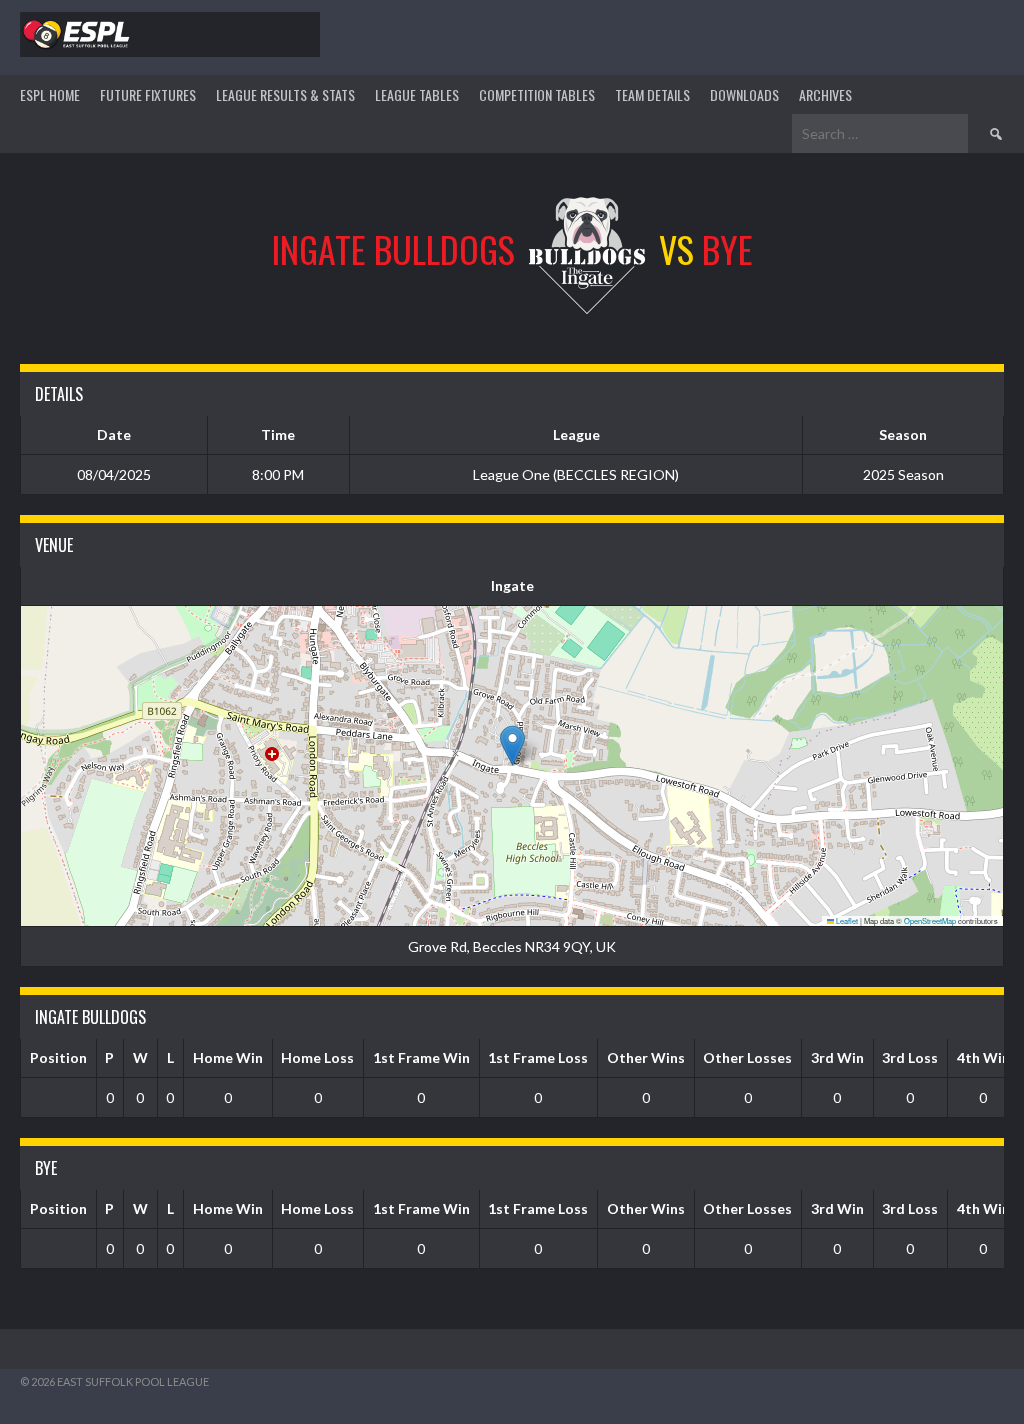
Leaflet (846, 920)
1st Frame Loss (538, 1057)
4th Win (983, 1057)
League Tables (417, 94)
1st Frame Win (421, 1057)
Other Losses (747, 1057)
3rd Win (837, 1057)
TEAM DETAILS (652, 94)
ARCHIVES (825, 94)
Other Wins (646, 1057)
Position (58, 1057)
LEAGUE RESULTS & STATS (285, 94)
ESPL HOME (50, 94)
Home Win (228, 1057)
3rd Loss (910, 1057)
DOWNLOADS (744, 94)
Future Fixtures (148, 94)
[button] (512, 745)
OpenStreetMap (930, 920)
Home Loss (317, 1057)
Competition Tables (537, 94)
